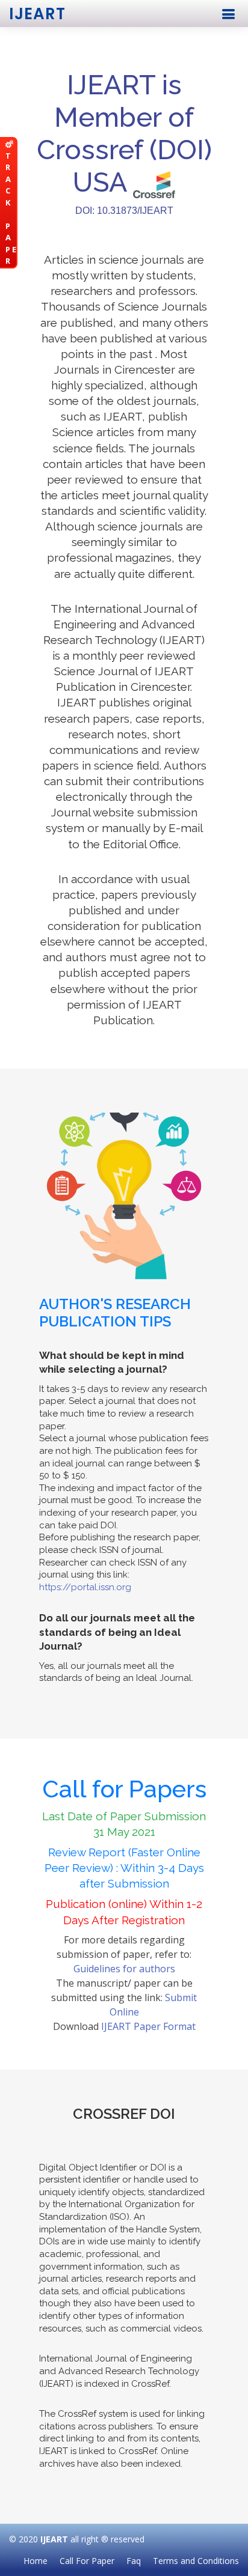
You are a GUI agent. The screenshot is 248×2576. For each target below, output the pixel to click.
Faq (134, 2561)
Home (36, 2561)
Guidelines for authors (124, 1969)
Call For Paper (87, 2561)
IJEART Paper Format (148, 2026)
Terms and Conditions (196, 2561)
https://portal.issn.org (85, 1587)
